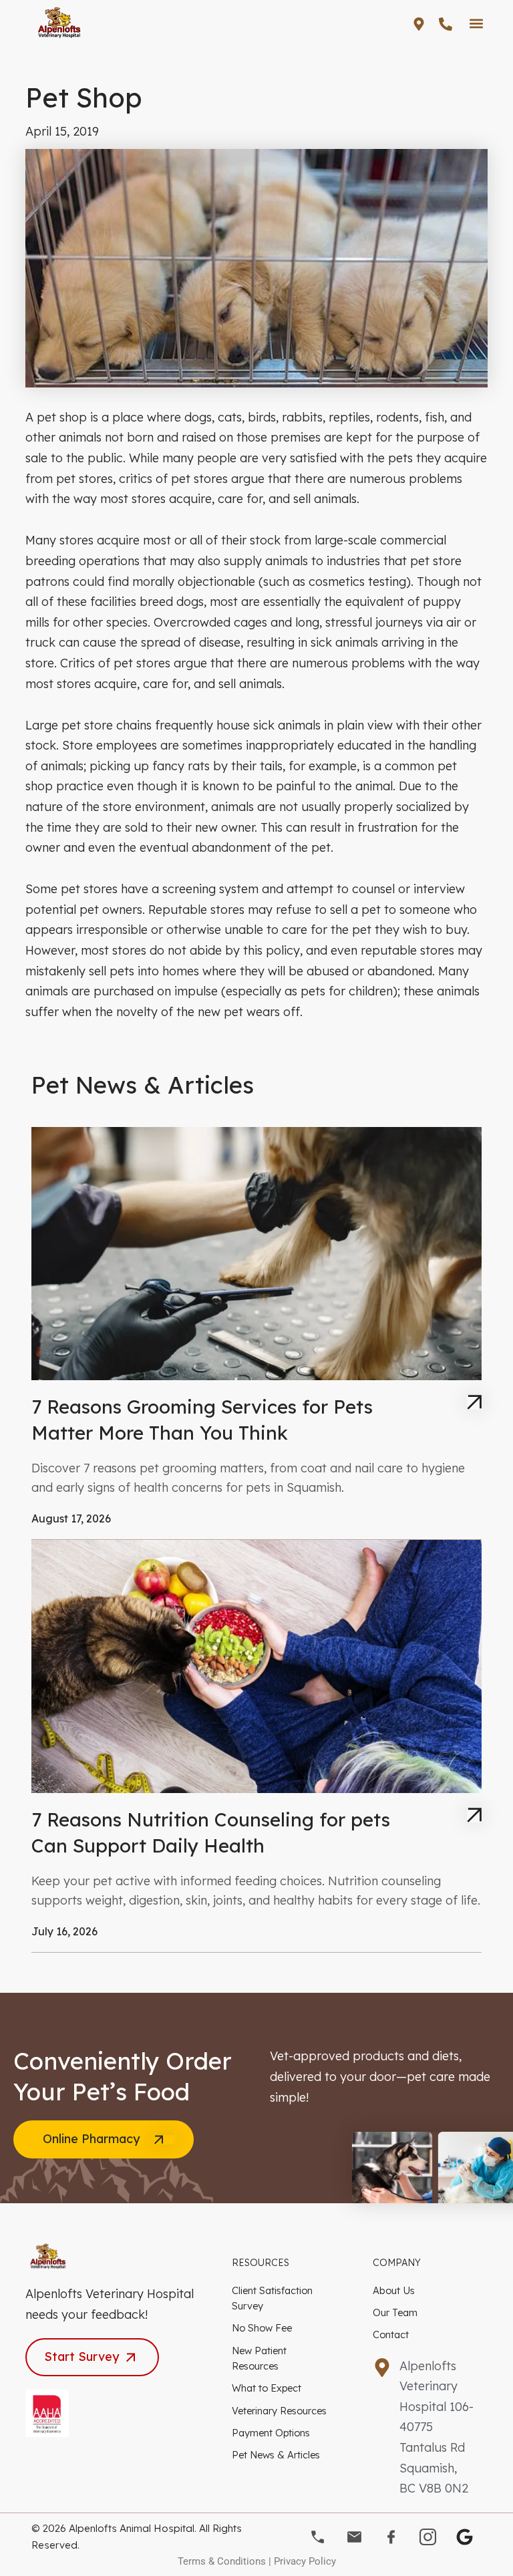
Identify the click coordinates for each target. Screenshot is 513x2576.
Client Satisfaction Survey (272, 2298)
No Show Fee (262, 2328)
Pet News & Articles (276, 2455)
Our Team (395, 2312)
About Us (394, 2290)
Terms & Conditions (222, 2561)
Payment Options (271, 2433)
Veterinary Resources (279, 2411)
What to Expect (267, 2388)
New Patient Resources (259, 2358)
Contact (391, 2334)
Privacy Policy (305, 2561)
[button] (477, 23)
